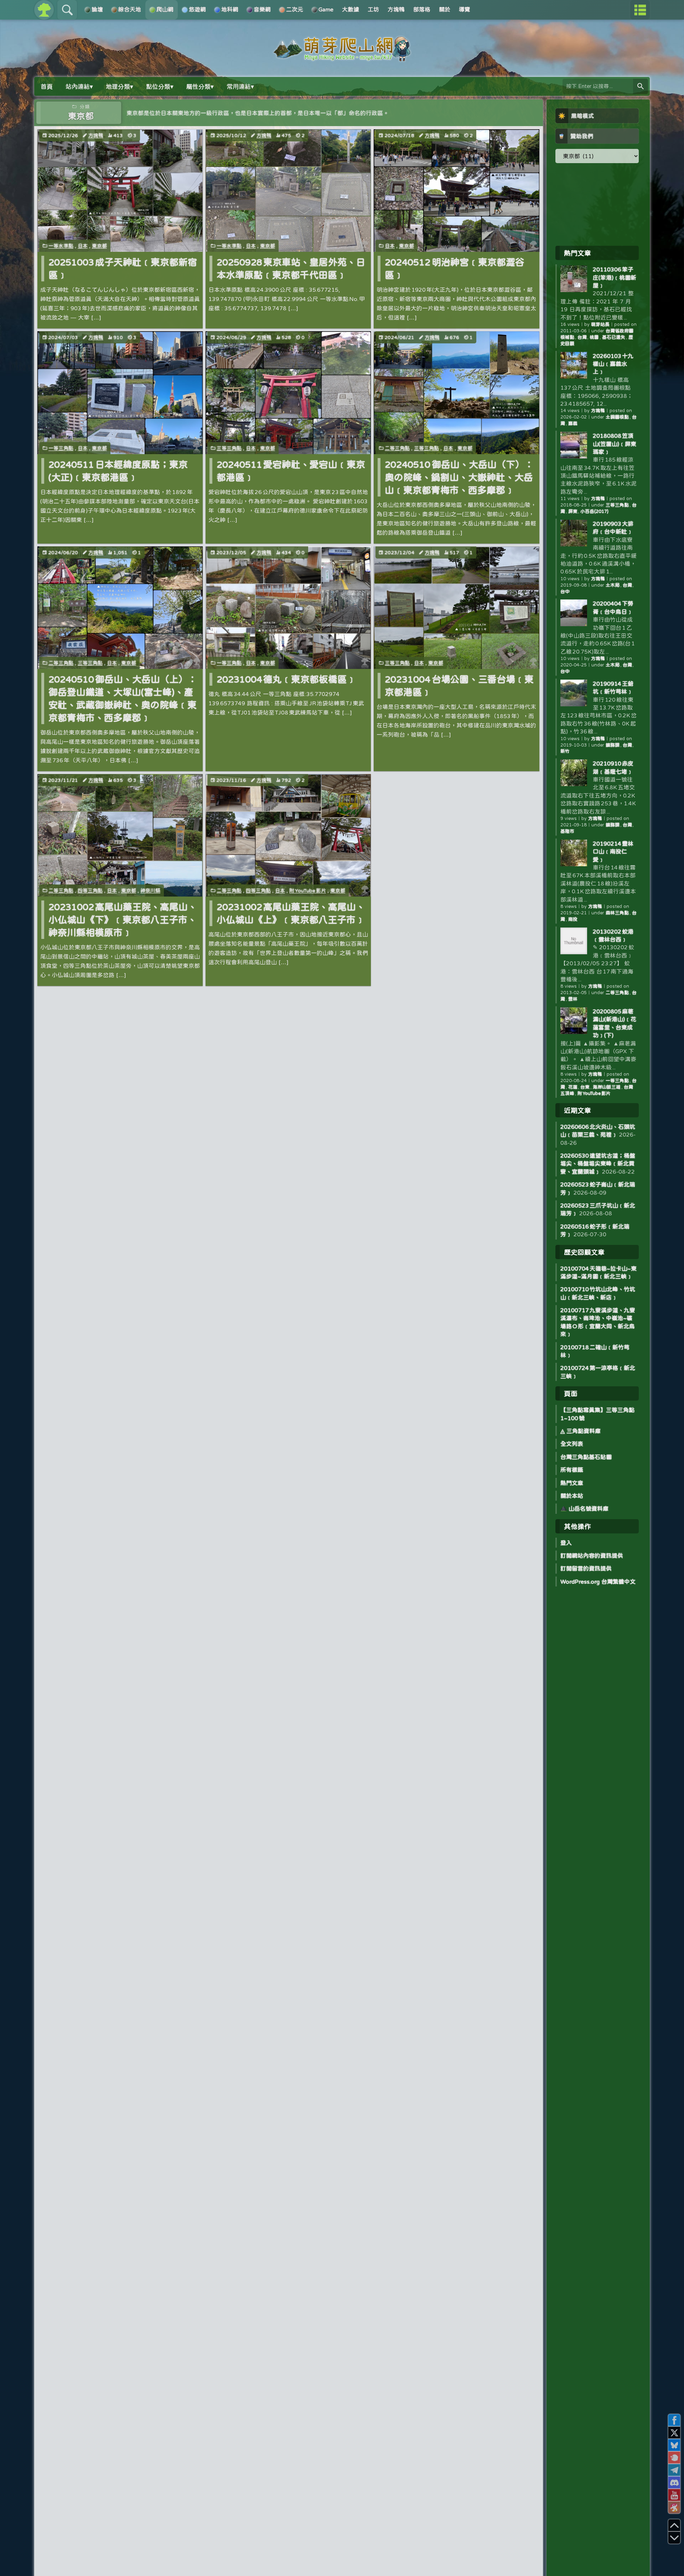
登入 (566, 1543)
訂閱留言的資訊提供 (586, 1568)
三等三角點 (229, 448)
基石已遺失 (614, 337)
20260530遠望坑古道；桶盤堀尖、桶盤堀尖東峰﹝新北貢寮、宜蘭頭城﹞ (598, 1164)
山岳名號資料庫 (588, 1508)
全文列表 (572, 1444)
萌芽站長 (600, 324)
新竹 (565, 751)
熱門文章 (572, 1483)
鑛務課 (613, 745)
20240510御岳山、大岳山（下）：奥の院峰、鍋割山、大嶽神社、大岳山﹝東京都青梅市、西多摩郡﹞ (459, 477)
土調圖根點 (618, 417)
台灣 (582, 337)
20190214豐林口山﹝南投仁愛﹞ (613, 851)
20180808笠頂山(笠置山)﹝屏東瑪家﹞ (615, 444)
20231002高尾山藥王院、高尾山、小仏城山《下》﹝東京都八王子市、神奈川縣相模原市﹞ (123, 920)
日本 (83, 246)
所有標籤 (572, 1470)
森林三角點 (618, 913)
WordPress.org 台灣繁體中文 (598, 1582)
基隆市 (567, 831)
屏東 (573, 511)
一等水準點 (61, 246)
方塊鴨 (96, 135)
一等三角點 (61, 448)
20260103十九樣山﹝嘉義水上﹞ (613, 364)
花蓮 (573, 1087)
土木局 (613, 585)
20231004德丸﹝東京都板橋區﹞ (286, 679)
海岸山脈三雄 (607, 1087)
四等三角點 (90, 890)
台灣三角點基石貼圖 (586, 1457)
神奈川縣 (150, 890)
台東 (585, 1087)
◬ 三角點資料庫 (581, 1431)
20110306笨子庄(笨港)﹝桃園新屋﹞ (615, 277)
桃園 (594, 337)
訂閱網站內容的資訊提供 (592, 1556)
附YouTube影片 (308, 890)
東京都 (99, 246)
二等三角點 (397, 448)
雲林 (573, 999)
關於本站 (572, 1496)
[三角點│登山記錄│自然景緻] (342, 58)
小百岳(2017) (594, 511)
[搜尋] (641, 86)
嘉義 (573, 423)
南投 (573, 919)
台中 (565, 591)
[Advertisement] (597, 204)
